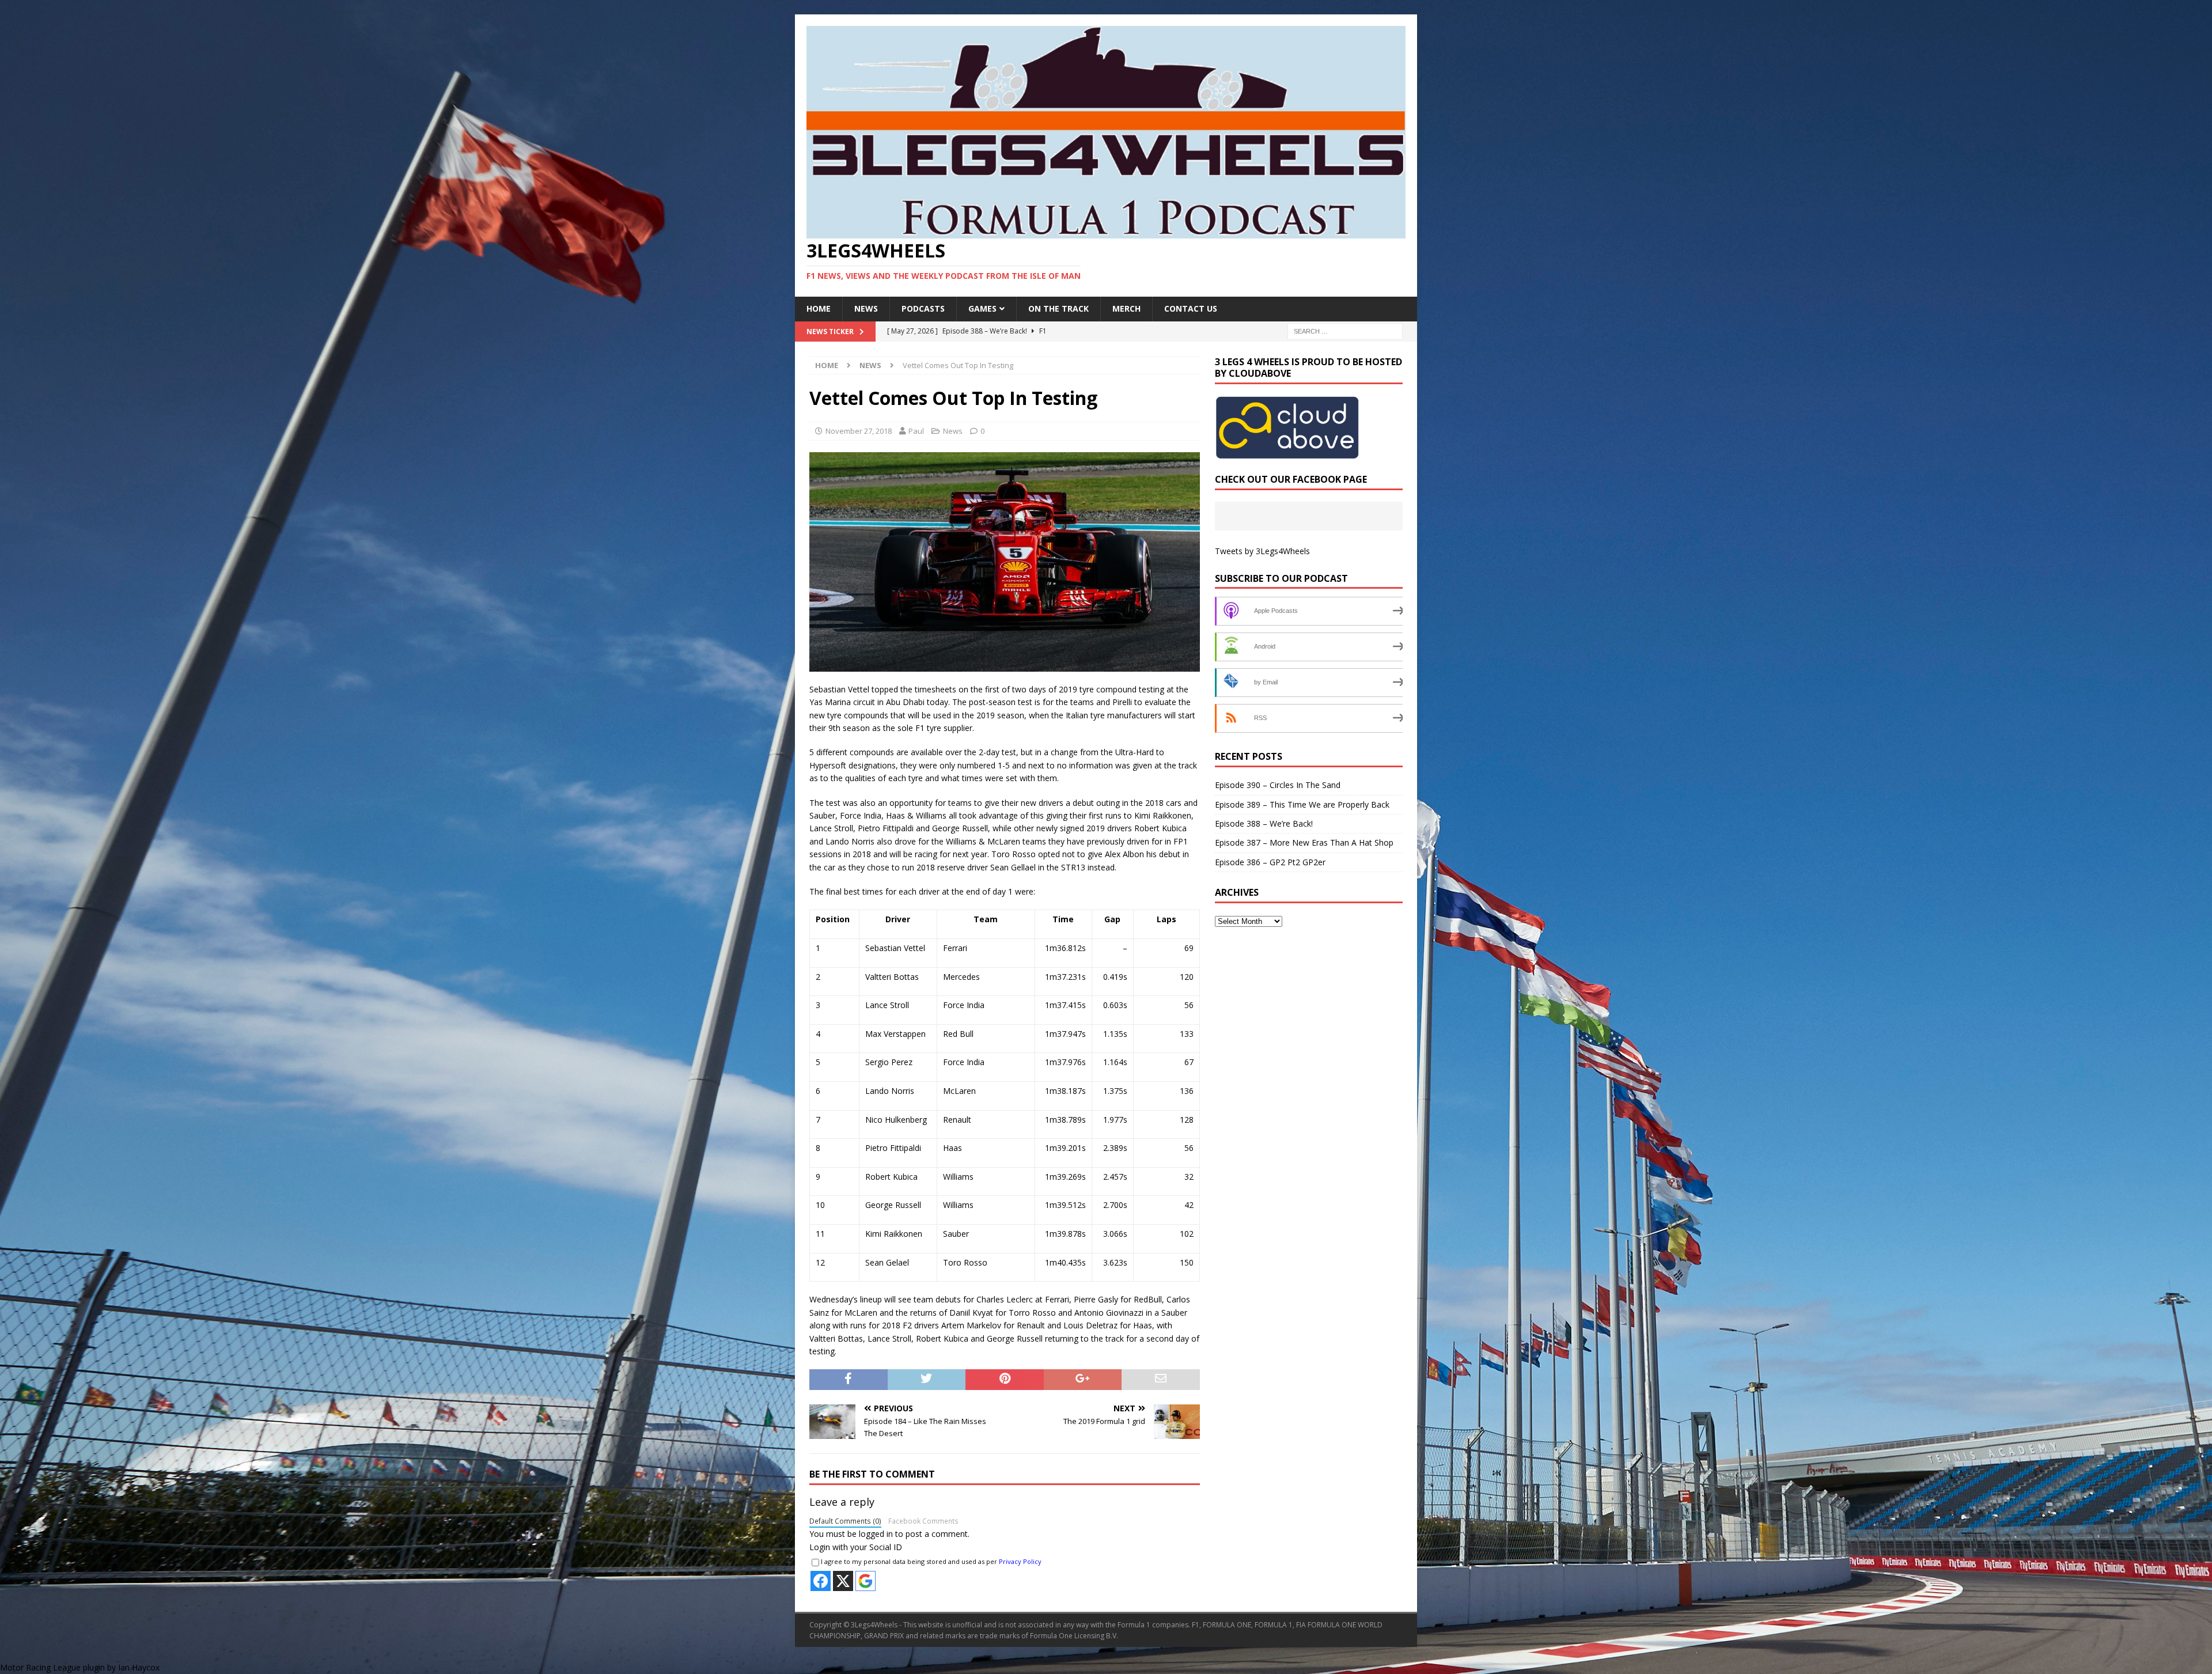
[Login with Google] (866, 1581)
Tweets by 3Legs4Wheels (1262, 551)
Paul (916, 431)
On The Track (1058, 308)
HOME (819, 308)
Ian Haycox (139, 1667)
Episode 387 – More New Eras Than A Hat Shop (1304, 842)
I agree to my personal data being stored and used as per (931, 1561)
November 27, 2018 (859, 431)
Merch (1126, 308)
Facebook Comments (923, 1521)
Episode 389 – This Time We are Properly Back (1302, 804)
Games (982, 308)
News (866, 308)
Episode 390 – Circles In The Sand (1278, 785)
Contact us (1191, 308)
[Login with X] (843, 1581)
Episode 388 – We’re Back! (1264, 823)
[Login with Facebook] (821, 1581)
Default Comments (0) (845, 1521)
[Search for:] (1345, 330)
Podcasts (923, 308)
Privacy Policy (1020, 1561)
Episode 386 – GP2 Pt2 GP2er (1270, 862)
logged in (876, 1534)
